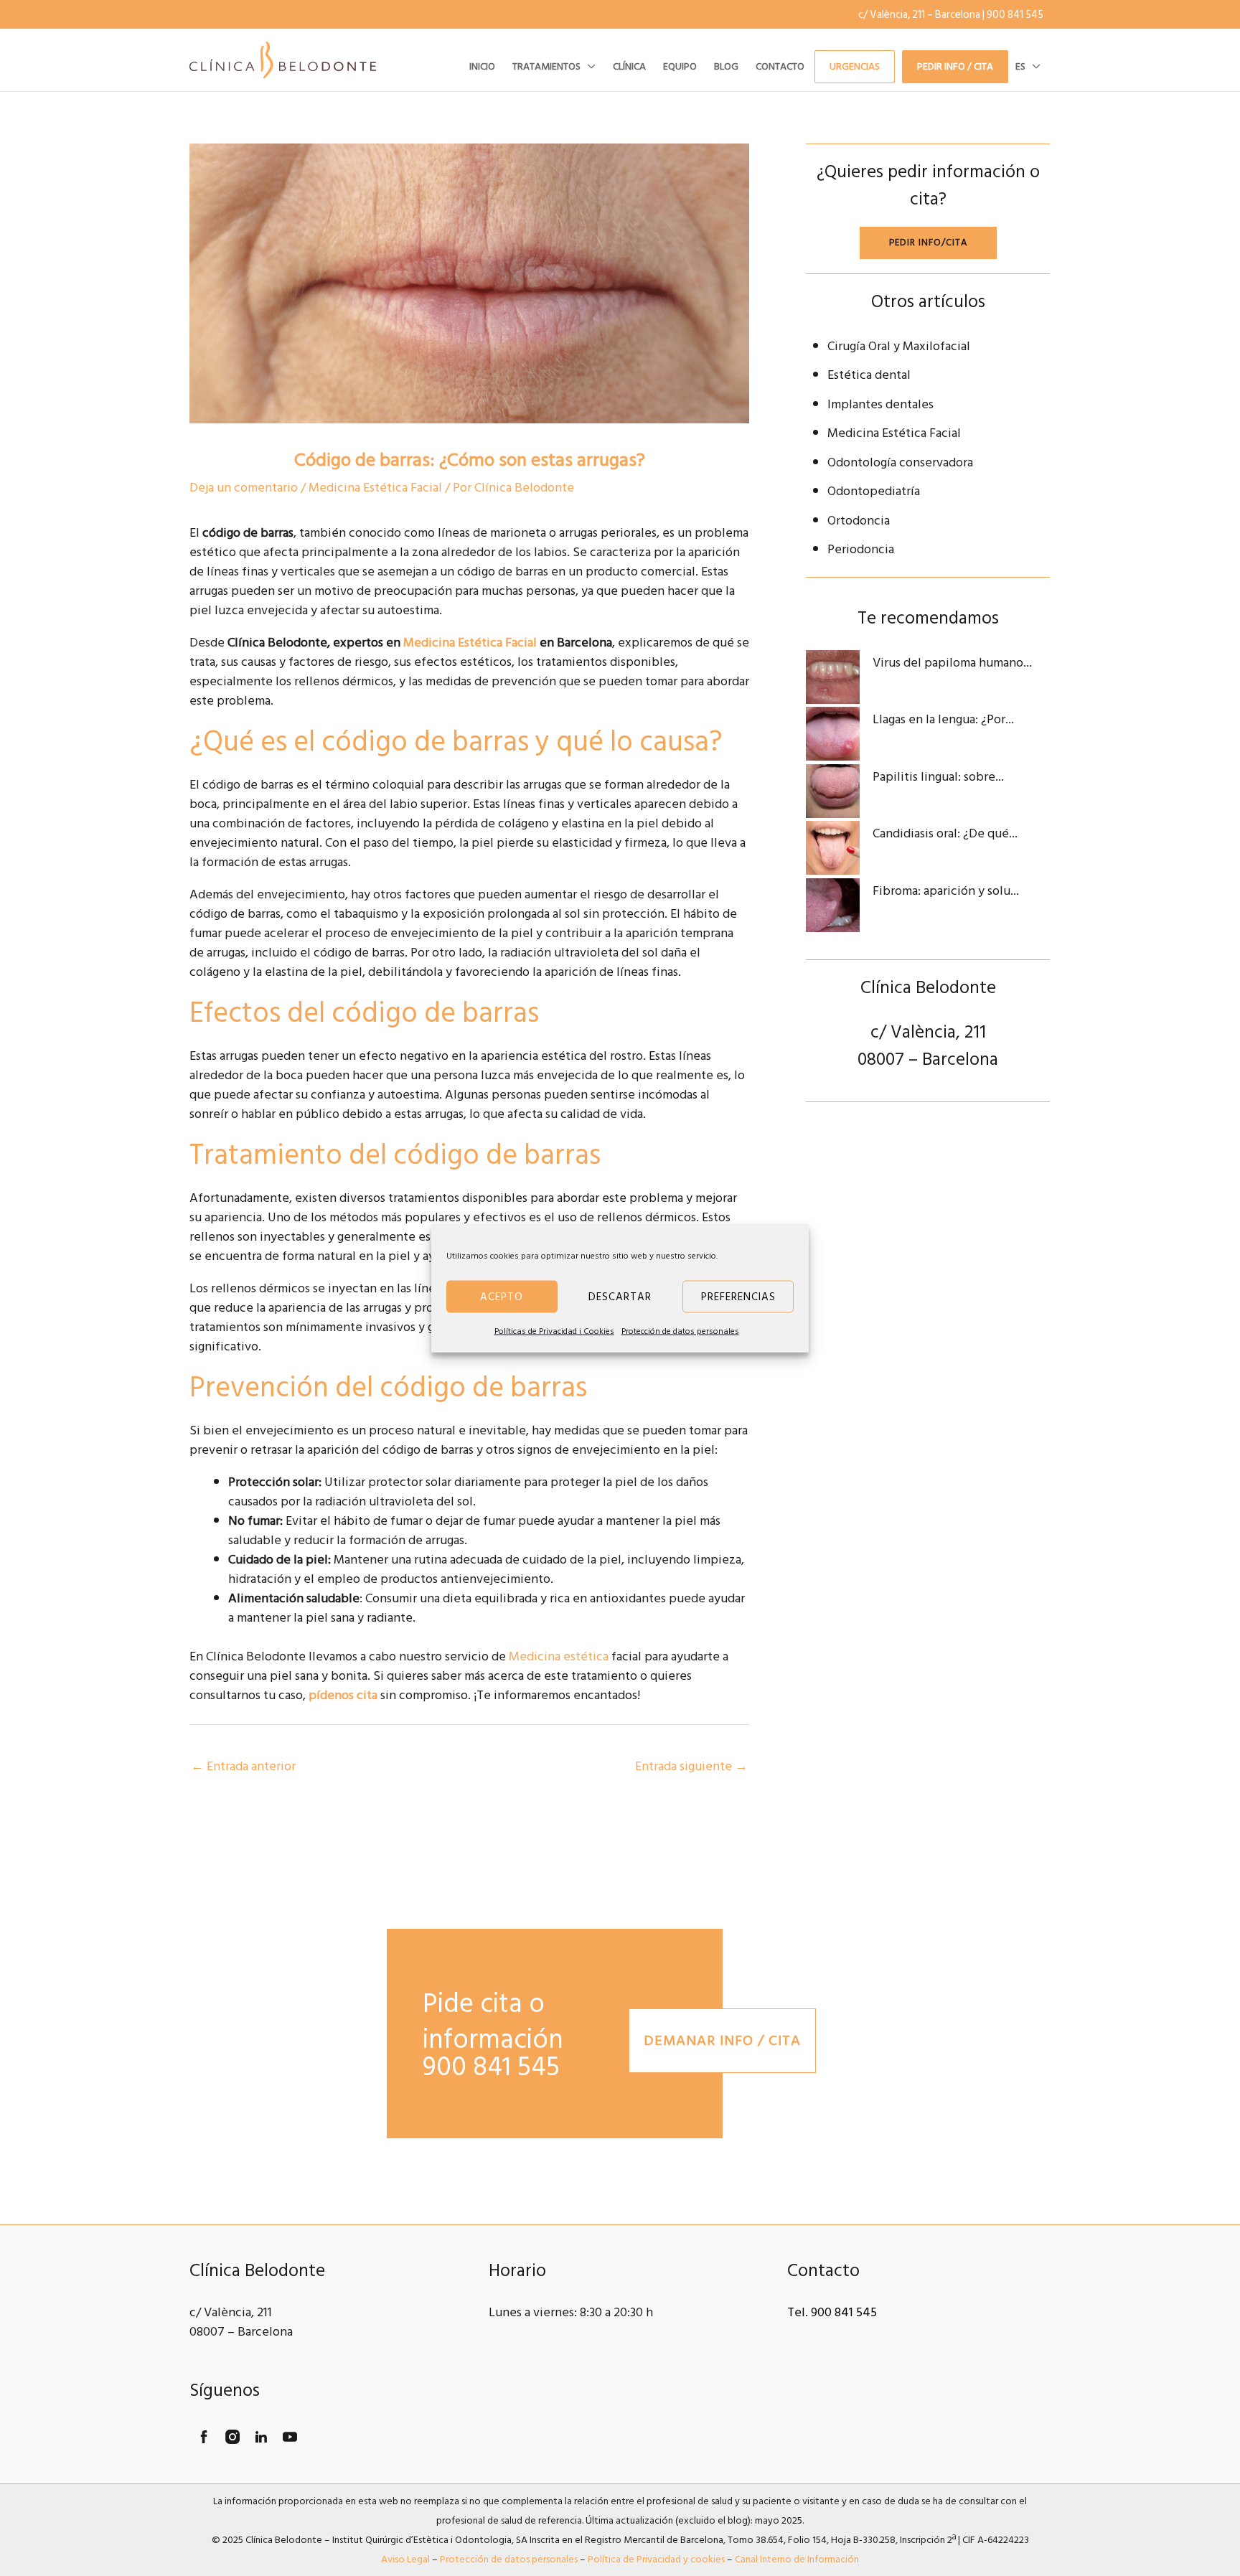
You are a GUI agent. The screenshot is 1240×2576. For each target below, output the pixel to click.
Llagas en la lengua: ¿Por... (943, 719)
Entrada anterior (243, 1766)
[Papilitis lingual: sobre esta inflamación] (833, 791)
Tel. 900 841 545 (832, 2312)
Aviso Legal (405, 2559)
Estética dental (869, 375)
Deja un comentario (244, 488)
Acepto (502, 1296)
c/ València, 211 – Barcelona (919, 15)
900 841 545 (1015, 15)
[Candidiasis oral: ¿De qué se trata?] (833, 848)
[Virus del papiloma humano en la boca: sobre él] (833, 677)
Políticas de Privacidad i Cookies (554, 1331)
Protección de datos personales (680, 1331)
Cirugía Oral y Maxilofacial (899, 346)
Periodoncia (861, 549)
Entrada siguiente (691, 1766)
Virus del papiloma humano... (952, 663)
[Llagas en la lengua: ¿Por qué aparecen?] (833, 734)
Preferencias (738, 1296)
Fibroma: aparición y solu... (946, 891)
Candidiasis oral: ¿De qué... (945, 833)
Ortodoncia (859, 521)
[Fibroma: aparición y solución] (833, 905)
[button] (588, 67)
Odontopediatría (874, 491)
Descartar (620, 1296)
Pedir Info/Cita (928, 243)
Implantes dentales (880, 404)
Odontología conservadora (900, 462)
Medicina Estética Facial (375, 488)
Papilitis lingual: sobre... (938, 777)
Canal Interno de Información (797, 2559)
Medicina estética (559, 1656)
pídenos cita (343, 1695)
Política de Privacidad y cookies (656, 2559)
